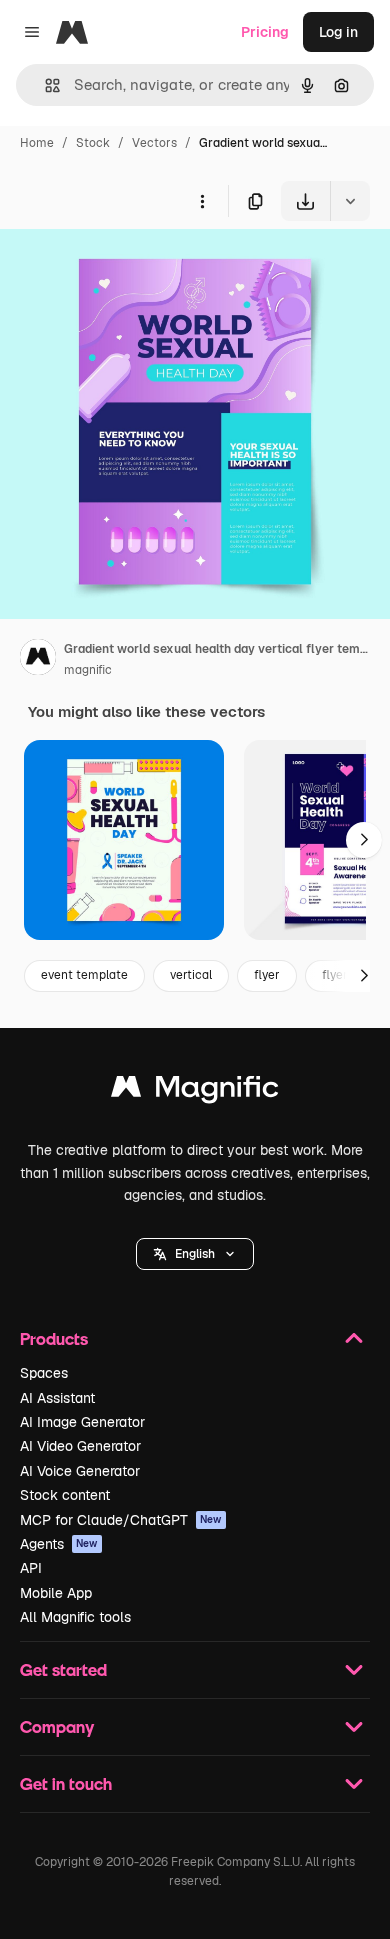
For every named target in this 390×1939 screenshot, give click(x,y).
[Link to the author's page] (38, 660)
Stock (93, 143)
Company (57, 1726)
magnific (88, 670)
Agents (59, 1544)
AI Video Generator (80, 1446)
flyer (267, 975)
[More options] (202, 201)
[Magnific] (195, 1091)
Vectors (154, 143)
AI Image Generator (82, 1422)
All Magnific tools (75, 1617)
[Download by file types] (350, 201)
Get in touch (66, 1783)
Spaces (44, 1373)
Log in (338, 32)
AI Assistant (57, 1398)
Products (54, 1338)
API (31, 1568)
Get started (63, 1669)
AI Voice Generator (80, 1471)
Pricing (265, 32)
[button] (195, 1254)
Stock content (65, 1495)
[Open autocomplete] (44, 85)
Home (37, 143)
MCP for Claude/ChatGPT (121, 1520)
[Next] (364, 840)
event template (84, 975)
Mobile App (56, 1593)
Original (128, 267)
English (195, 1254)
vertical (191, 975)
